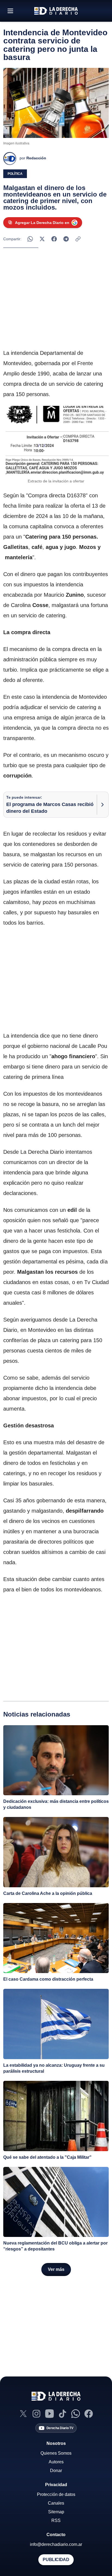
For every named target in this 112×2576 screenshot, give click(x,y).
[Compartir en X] (42, 239)
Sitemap (56, 2512)
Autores (56, 2462)
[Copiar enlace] (78, 239)
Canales (56, 2503)
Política (15, 174)
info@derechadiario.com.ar (56, 2544)
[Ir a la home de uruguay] (56, 11)
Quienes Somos (56, 2453)
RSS (56, 2520)
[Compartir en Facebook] (54, 239)
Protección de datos (56, 2494)
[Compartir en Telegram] (66, 239)
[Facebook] (89, 2414)
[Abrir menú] (10, 11)
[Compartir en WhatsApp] (30, 239)
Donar (56, 2471)
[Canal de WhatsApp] (76, 2414)
